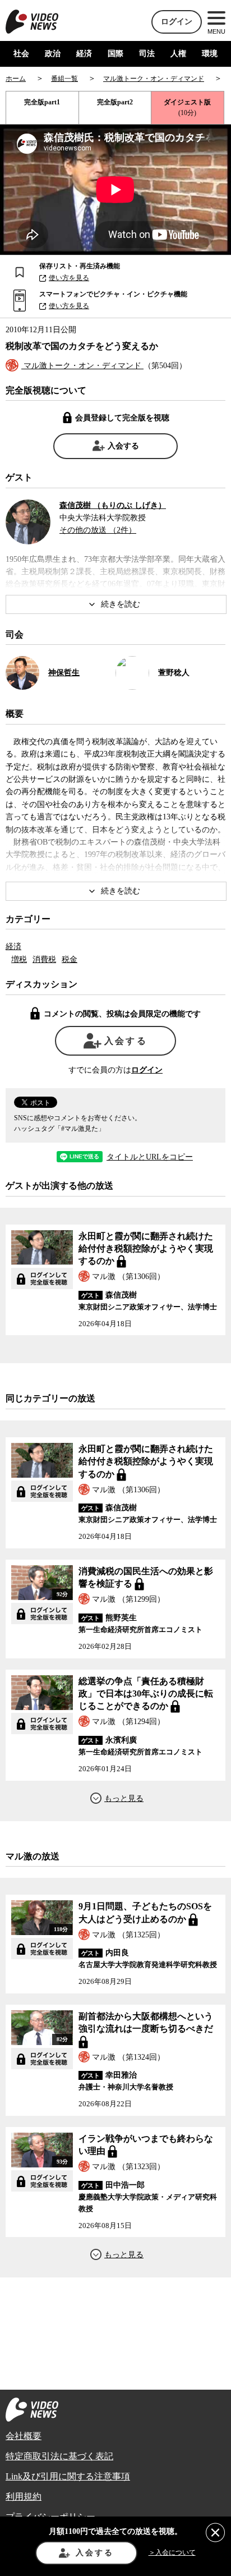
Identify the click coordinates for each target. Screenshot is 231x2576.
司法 (147, 54)
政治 (53, 54)
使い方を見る (69, 278)
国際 (115, 54)
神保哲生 (64, 673)
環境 (210, 54)
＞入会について (172, 2552)
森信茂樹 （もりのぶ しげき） (113, 505)
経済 (84, 54)
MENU (216, 31)
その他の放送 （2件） (98, 530)
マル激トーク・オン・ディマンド (82, 366)
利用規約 (24, 2497)
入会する (123, 446)
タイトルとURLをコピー (150, 1157)
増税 (19, 959)
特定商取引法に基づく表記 (59, 2456)
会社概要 (24, 2436)
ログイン (177, 22)
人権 (178, 54)
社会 (21, 54)
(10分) (187, 107)
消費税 (44, 959)
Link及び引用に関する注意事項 (68, 2476)
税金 (70, 959)
